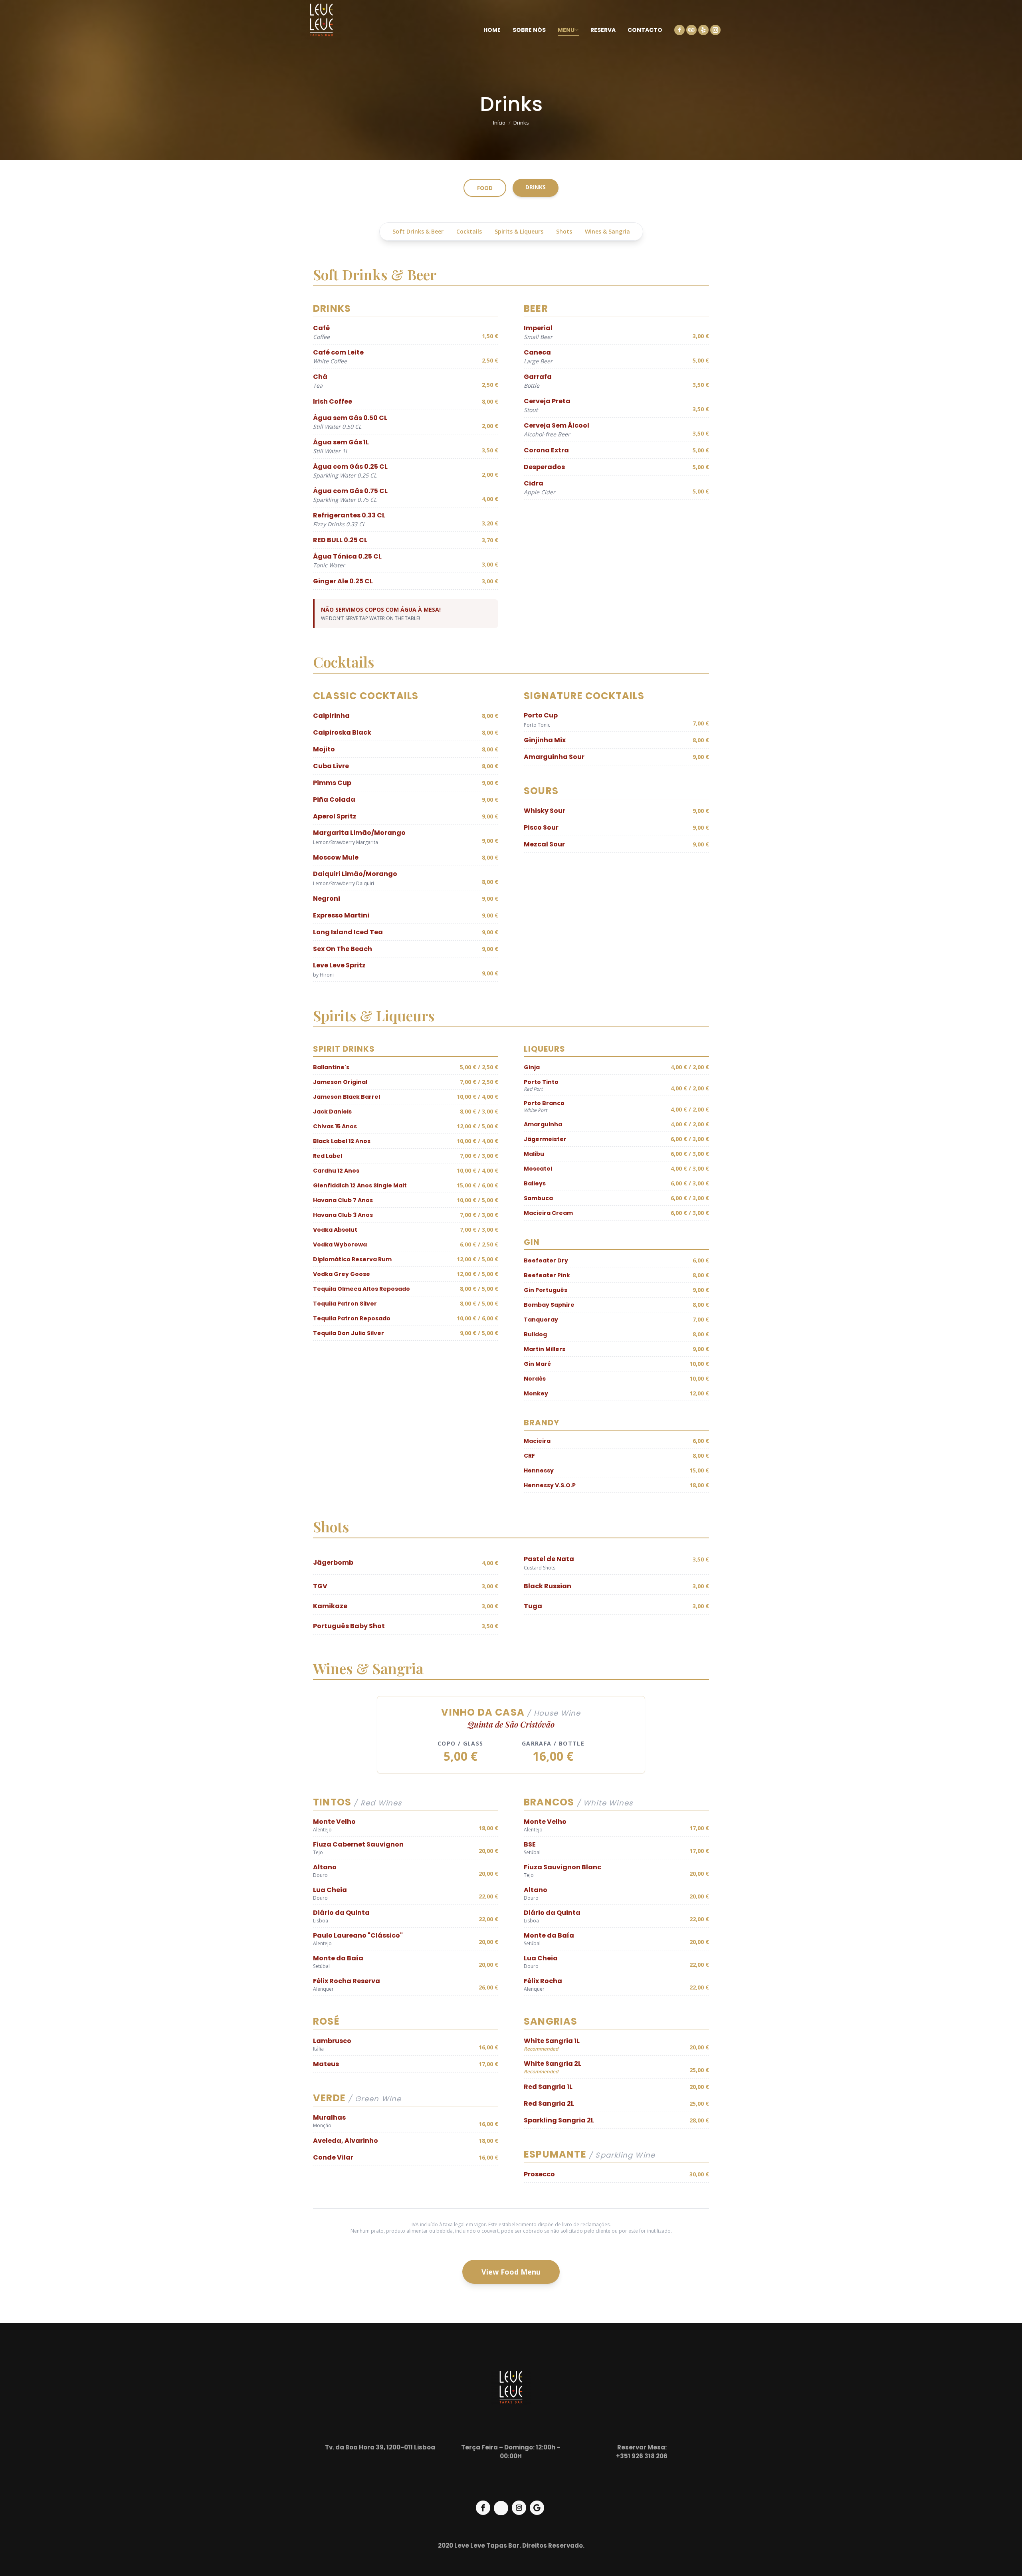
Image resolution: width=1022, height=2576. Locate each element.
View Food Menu (511, 2272)
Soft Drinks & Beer (418, 231)
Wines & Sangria (607, 231)
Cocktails (469, 231)
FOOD (485, 188)
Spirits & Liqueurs (519, 231)
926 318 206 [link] (650, 2456)
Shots (564, 231)
